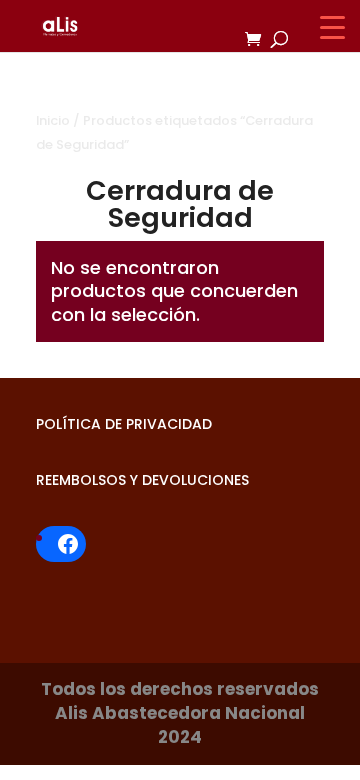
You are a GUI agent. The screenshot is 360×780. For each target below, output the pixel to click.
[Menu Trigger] (332, 27)
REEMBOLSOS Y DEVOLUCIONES (142, 480)
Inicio (53, 120)
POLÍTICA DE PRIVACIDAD (124, 424)
